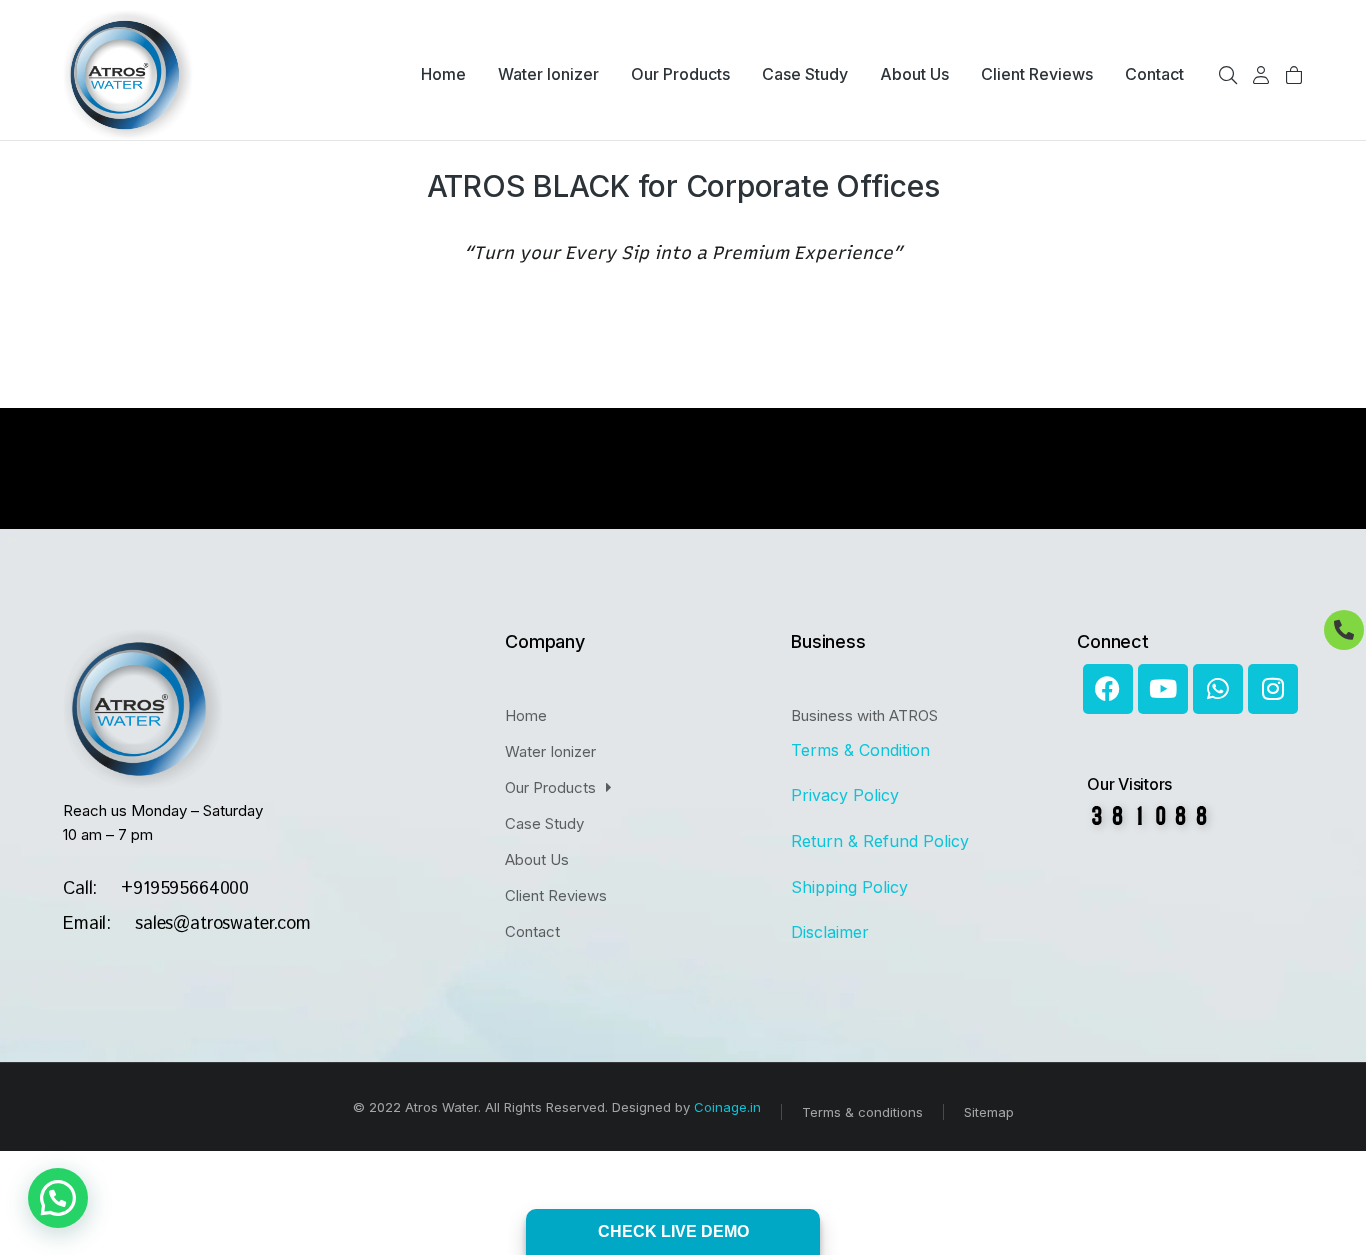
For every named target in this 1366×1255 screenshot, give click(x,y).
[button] (58, 1198)
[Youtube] (1163, 689)
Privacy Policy (845, 795)
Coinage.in (727, 1107)
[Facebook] (1108, 689)
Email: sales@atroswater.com (187, 924)
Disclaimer (830, 932)
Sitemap (989, 1112)
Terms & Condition (863, 750)
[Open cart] (1294, 75)
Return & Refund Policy (882, 841)
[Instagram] (1273, 689)
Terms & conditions (862, 1112)
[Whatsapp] (1218, 689)
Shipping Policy (852, 887)
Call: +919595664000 (156, 889)
